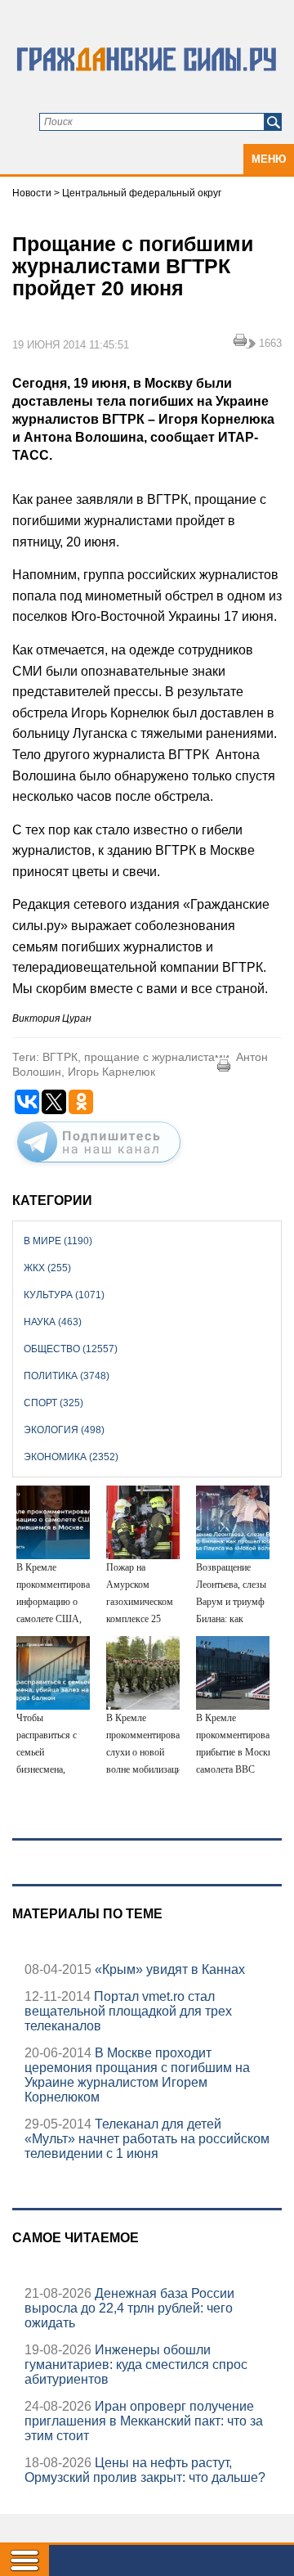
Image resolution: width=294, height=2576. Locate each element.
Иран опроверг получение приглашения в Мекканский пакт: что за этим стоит (144, 2421)
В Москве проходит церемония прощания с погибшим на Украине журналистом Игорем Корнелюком (137, 2075)
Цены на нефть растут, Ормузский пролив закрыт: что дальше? (145, 2470)
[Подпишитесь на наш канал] (99, 1166)
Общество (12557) (71, 1349)
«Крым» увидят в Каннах (168, 1969)
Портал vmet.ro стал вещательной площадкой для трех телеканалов (128, 2011)
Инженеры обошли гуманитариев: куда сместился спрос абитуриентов (136, 2365)
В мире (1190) (58, 1241)
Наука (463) (53, 1322)
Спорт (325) (53, 1403)
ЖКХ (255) (47, 1268)
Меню (269, 159)
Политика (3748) (67, 1376)
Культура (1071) (64, 1295)
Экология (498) (64, 1430)
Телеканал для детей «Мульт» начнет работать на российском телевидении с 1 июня (147, 2139)
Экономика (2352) (71, 1457)
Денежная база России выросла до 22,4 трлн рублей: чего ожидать (129, 2308)
